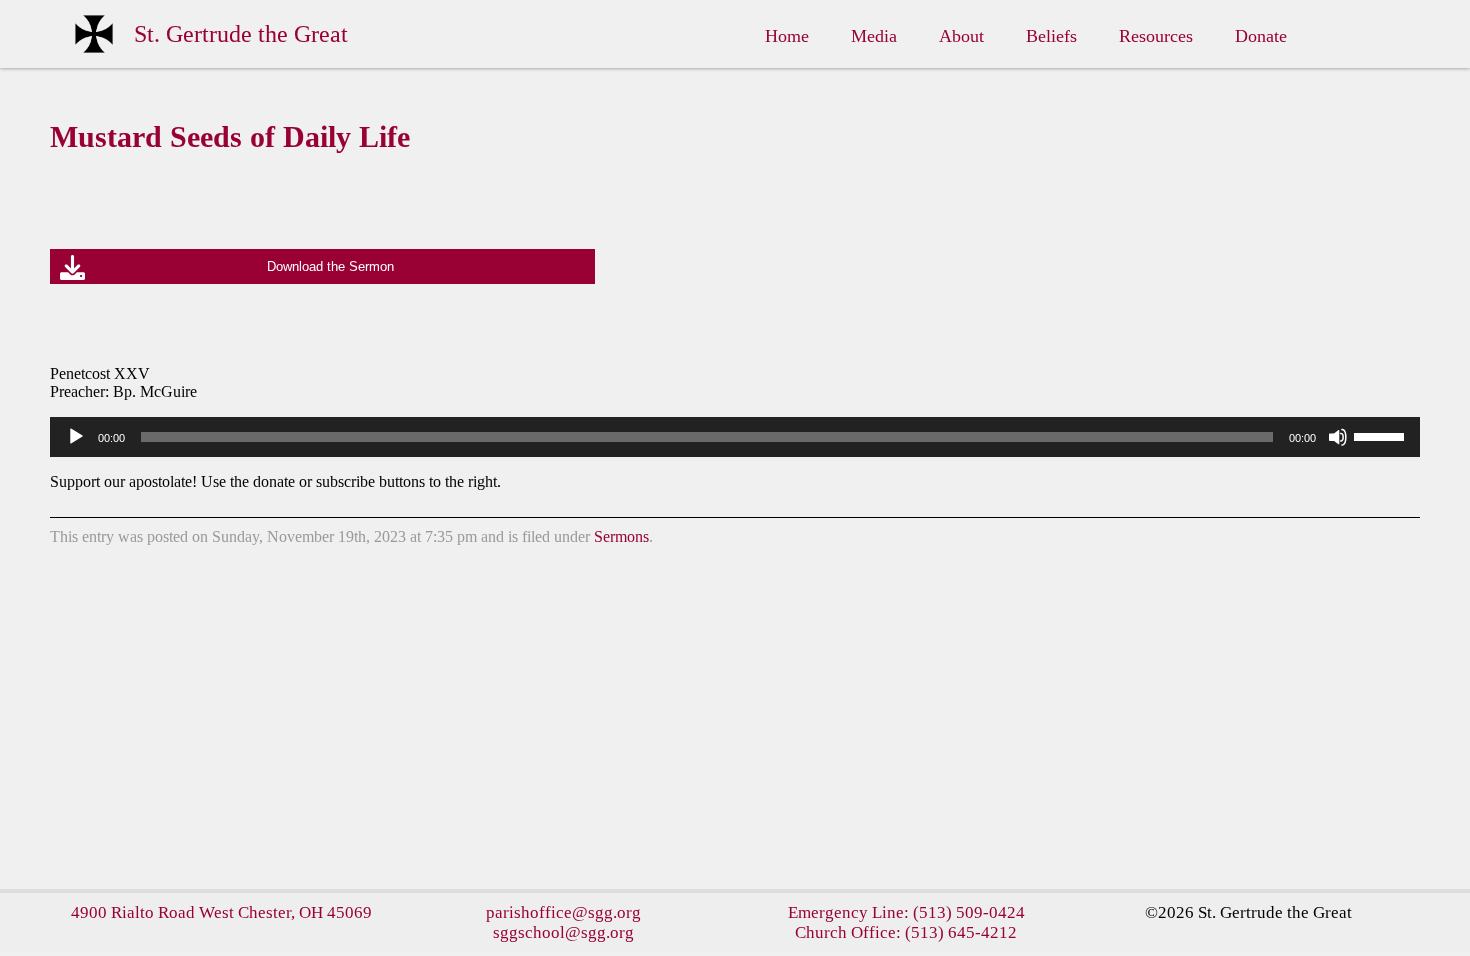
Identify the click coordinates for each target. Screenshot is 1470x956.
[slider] (1382, 435)
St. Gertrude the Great (241, 34)
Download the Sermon (330, 266)
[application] (735, 437)
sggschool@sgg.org (563, 932)
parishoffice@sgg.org (563, 912)
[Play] (76, 437)
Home (787, 36)
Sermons (621, 536)
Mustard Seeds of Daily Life (230, 136)
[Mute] (1338, 437)
